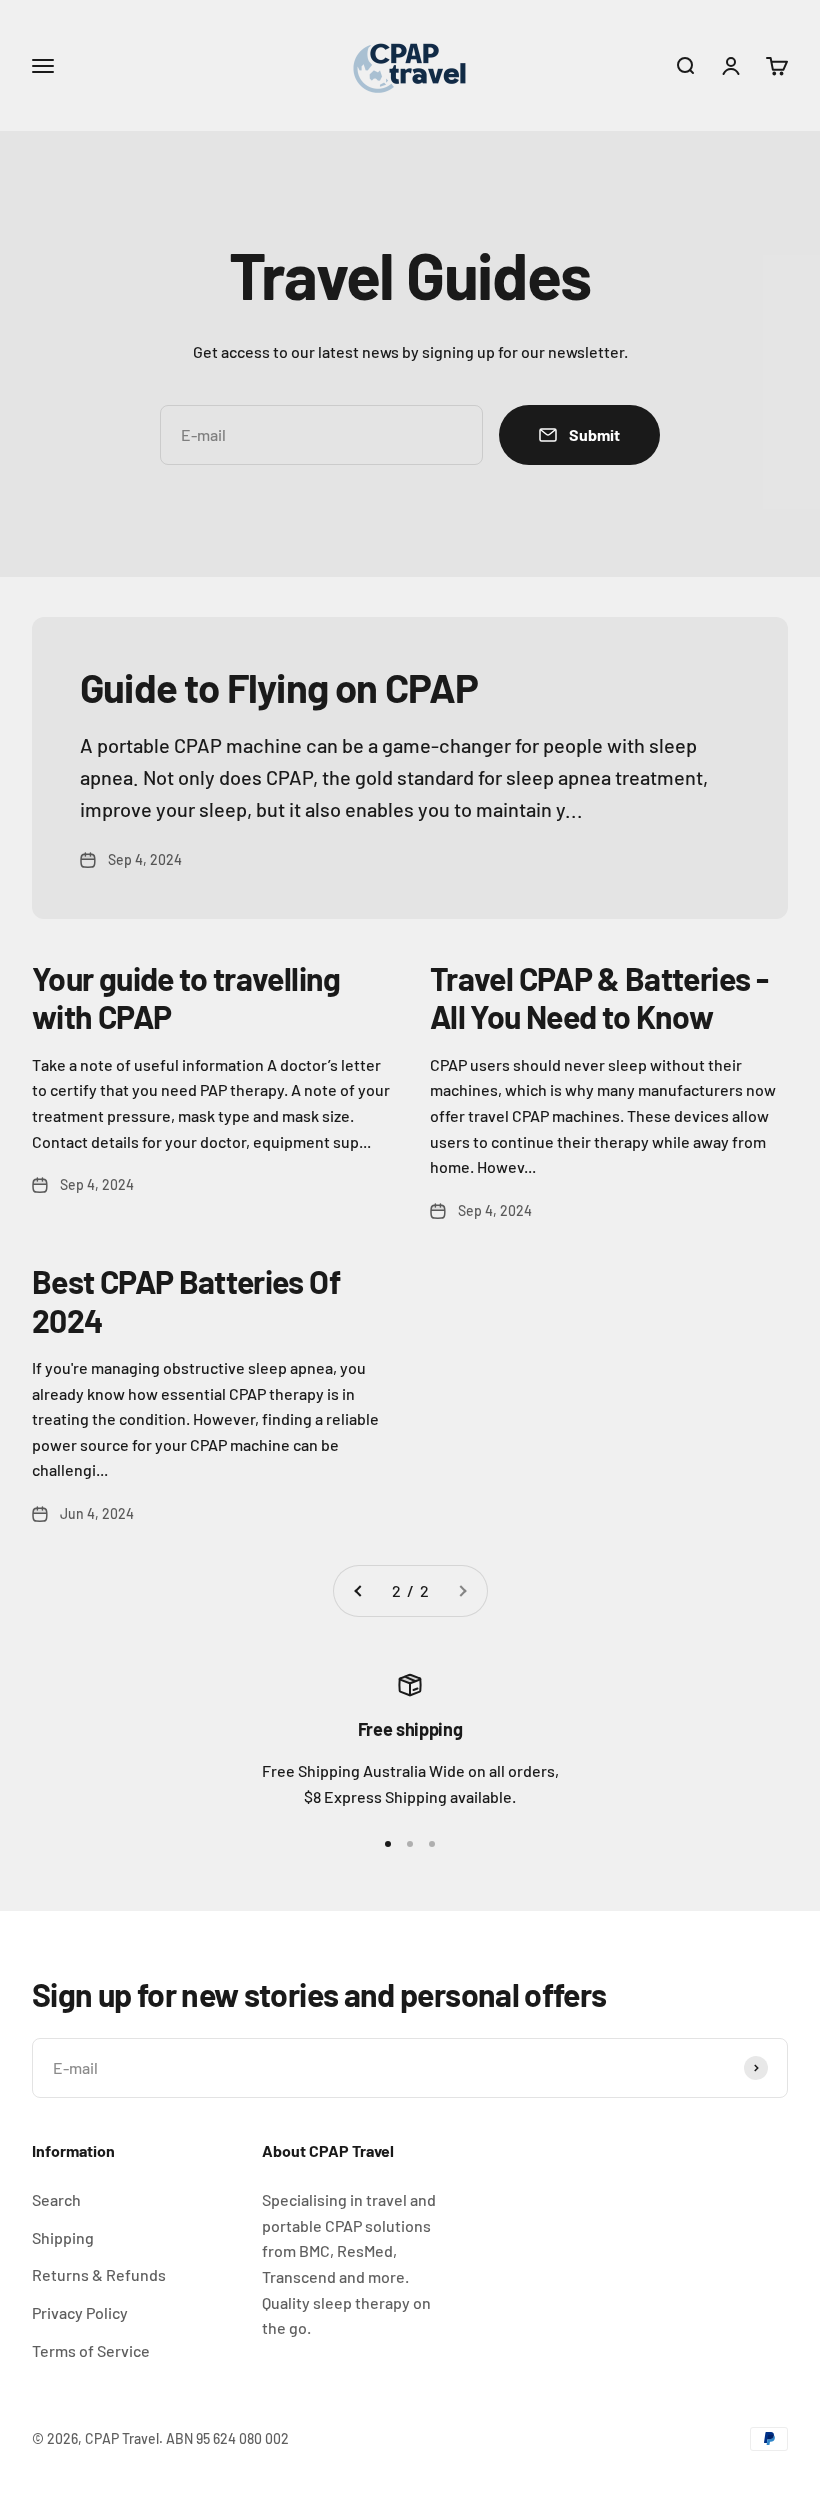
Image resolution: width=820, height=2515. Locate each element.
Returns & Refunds (99, 2274)
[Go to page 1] (359, 1591)
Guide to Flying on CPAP (279, 687)
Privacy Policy (80, 2312)
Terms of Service (91, 2350)
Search (56, 2199)
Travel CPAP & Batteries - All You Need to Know (599, 997)
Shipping (63, 2237)
